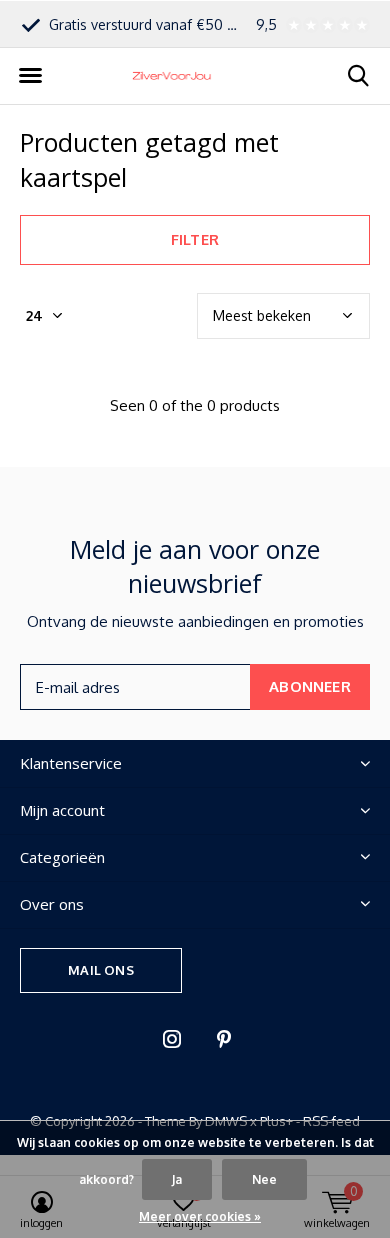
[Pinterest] (224, 1039)
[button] (30, 76)
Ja (177, 1179)
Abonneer (310, 686)
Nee (264, 1179)
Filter (195, 239)
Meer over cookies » (200, 1216)
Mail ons (100, 970)
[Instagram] (172, 1039)
